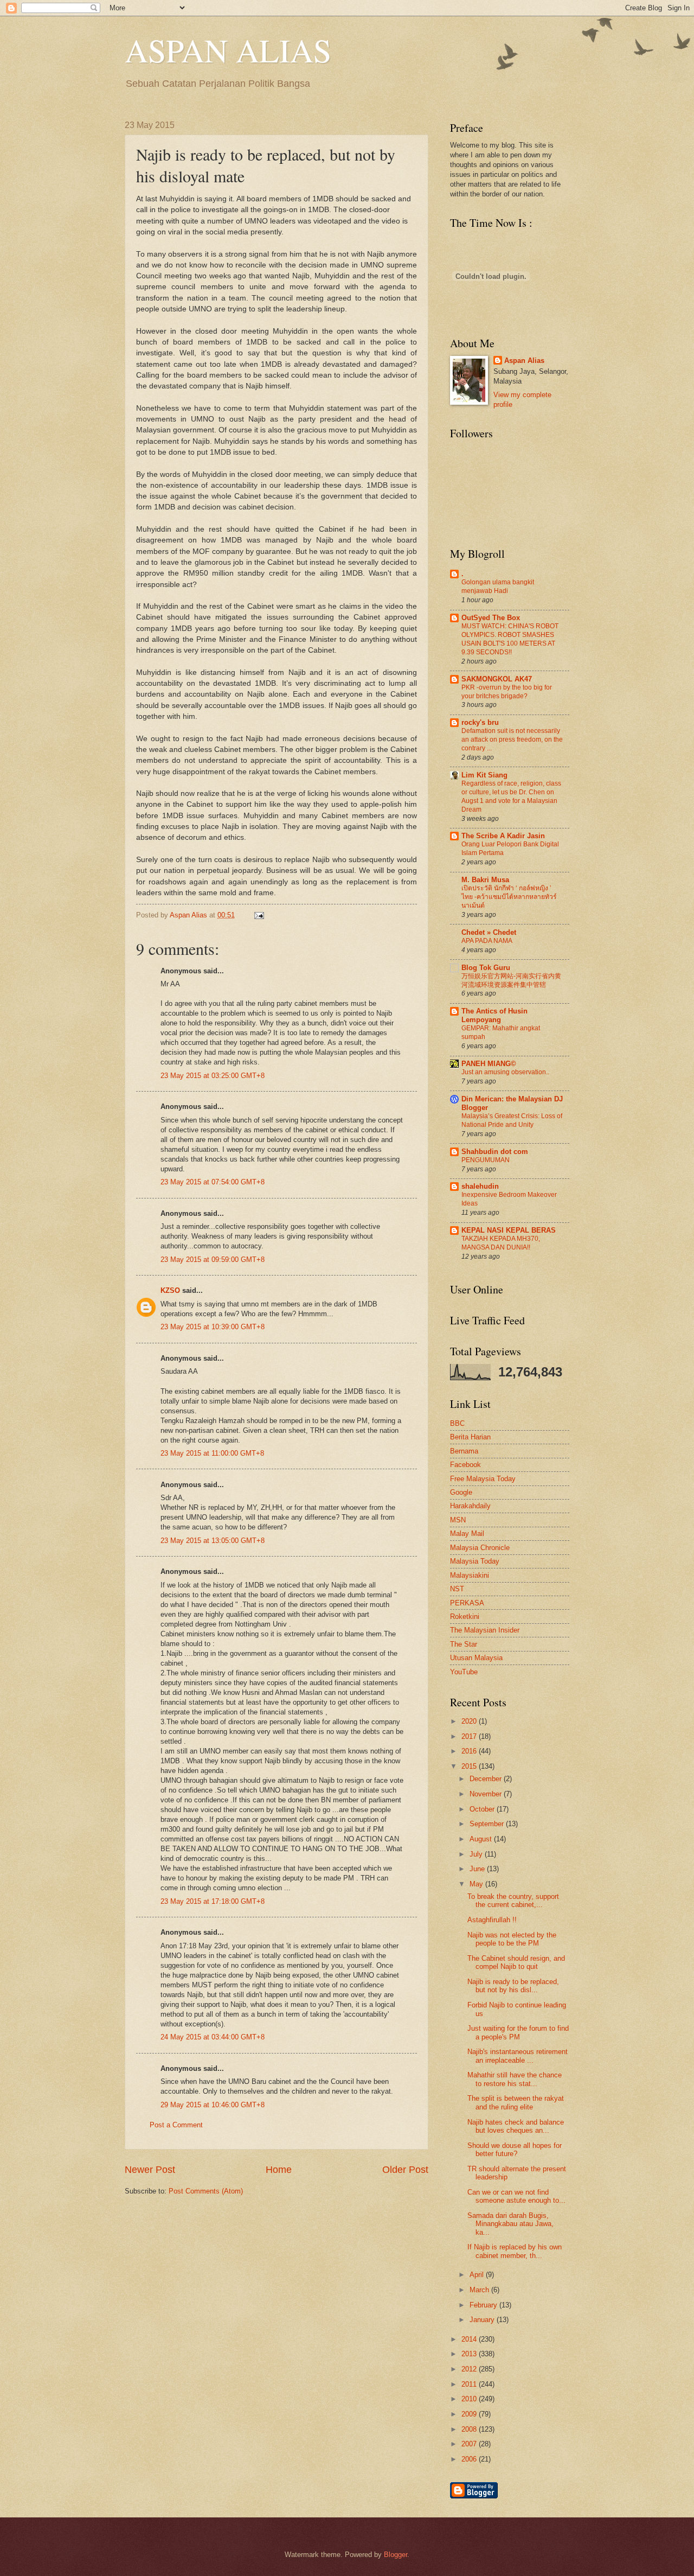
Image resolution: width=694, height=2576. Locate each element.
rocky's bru (480, 722)
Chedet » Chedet (489, 932)
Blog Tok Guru (486, 968)
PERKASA (467, 1603)
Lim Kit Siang (484, 775)
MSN (458, 1520)
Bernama (464, 1451)
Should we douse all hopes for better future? (515, 2150)
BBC (457, 1423)
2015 (470, 1766)
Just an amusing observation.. (505, 1072)
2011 (470, 2384)
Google (461, 1492)
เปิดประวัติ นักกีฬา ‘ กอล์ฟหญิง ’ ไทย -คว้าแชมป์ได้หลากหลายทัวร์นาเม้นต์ (509, 897)
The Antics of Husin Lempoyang (494, 1015)
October (483, 1809)
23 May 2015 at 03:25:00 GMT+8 (213, 1076)
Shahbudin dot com (495, 1152)
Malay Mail (467, 1534)
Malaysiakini (470, 1575)
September (488, 1824)
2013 (470, 2354)
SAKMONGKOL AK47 (497, 679)
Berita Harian (470, 1437)
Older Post (405, 2170)
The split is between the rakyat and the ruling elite (516, 2102)
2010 (470, 2399)
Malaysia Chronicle (480, 1548)
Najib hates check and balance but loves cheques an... (516, 2126)
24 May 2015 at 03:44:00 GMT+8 (213, 2037)
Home (279, 2170)
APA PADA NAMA (487, 941)
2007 (470, 2444)
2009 (470, 2414)
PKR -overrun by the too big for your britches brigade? (507, 692)
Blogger (396, 2555)
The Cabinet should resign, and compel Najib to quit (516, 1962)
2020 (470, 1721)
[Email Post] (258, 915)
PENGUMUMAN (486, 1160)
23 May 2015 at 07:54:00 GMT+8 (213, 1182)
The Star (464, 1644)
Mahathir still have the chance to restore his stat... (515, 2079)
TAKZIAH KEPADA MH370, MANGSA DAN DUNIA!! (501, 1243)
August (482, 1839)
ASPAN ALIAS (228, 50)
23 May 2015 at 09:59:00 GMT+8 (213, 1260)
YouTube (464, 1672)
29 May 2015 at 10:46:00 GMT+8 (213, 2105)
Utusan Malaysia (476, 1658)
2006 (470, 2459)
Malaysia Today (475, 1561)
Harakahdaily (470, 1506)
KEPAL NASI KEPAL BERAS (509, 1230)
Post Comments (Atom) (206, 2191)
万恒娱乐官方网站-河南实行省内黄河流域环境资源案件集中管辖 (511, 980)
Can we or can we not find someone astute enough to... (516, 2196)
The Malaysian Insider (485, 1630)
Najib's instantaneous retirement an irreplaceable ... (518, 2056)
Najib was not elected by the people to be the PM (512, 1939)
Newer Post (150, 2170)
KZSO (170, 1290)
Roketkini (465, 1617)
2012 (470, 2369)
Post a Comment (176, 2125)
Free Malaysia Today (483, 1479)
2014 (470, 2339)
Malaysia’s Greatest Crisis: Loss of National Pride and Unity (512, 1120)
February (484, 2305)
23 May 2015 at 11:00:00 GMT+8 (212, 1453)
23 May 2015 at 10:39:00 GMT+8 (213, 1327)
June (478, 1869)
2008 (470, 2429)
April (478, 2275)
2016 (470, 1751)
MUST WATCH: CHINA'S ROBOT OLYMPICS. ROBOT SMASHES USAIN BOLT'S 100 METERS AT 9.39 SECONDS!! (510, 639)
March (480, 2290)
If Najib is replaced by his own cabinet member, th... (515, 2251)
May (477, 1884)
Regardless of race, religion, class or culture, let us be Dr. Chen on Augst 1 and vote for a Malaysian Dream (511, 796)
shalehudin (480, 1186)
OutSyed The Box (491, 618)
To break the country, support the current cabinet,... (513, 1901)
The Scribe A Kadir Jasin (503, 836)
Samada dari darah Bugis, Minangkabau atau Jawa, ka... (510, 2224)
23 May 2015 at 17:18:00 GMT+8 (213, 1901)
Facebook (465, 1465)
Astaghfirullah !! (492, 1920)
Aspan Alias (189, 915)
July (477, 1854)
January (483, 2320)
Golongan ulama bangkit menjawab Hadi (498, 586)
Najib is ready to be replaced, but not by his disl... (513, 1986)
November (487, 1794)
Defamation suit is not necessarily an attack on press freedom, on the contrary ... (512, 739)
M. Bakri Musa (485, 880)
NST (457, 1589)
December (487, 1779)
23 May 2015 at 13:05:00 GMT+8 (213, 1541)
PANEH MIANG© (489, 1064)
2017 (470, 1736)
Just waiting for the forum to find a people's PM (518, 2032)
